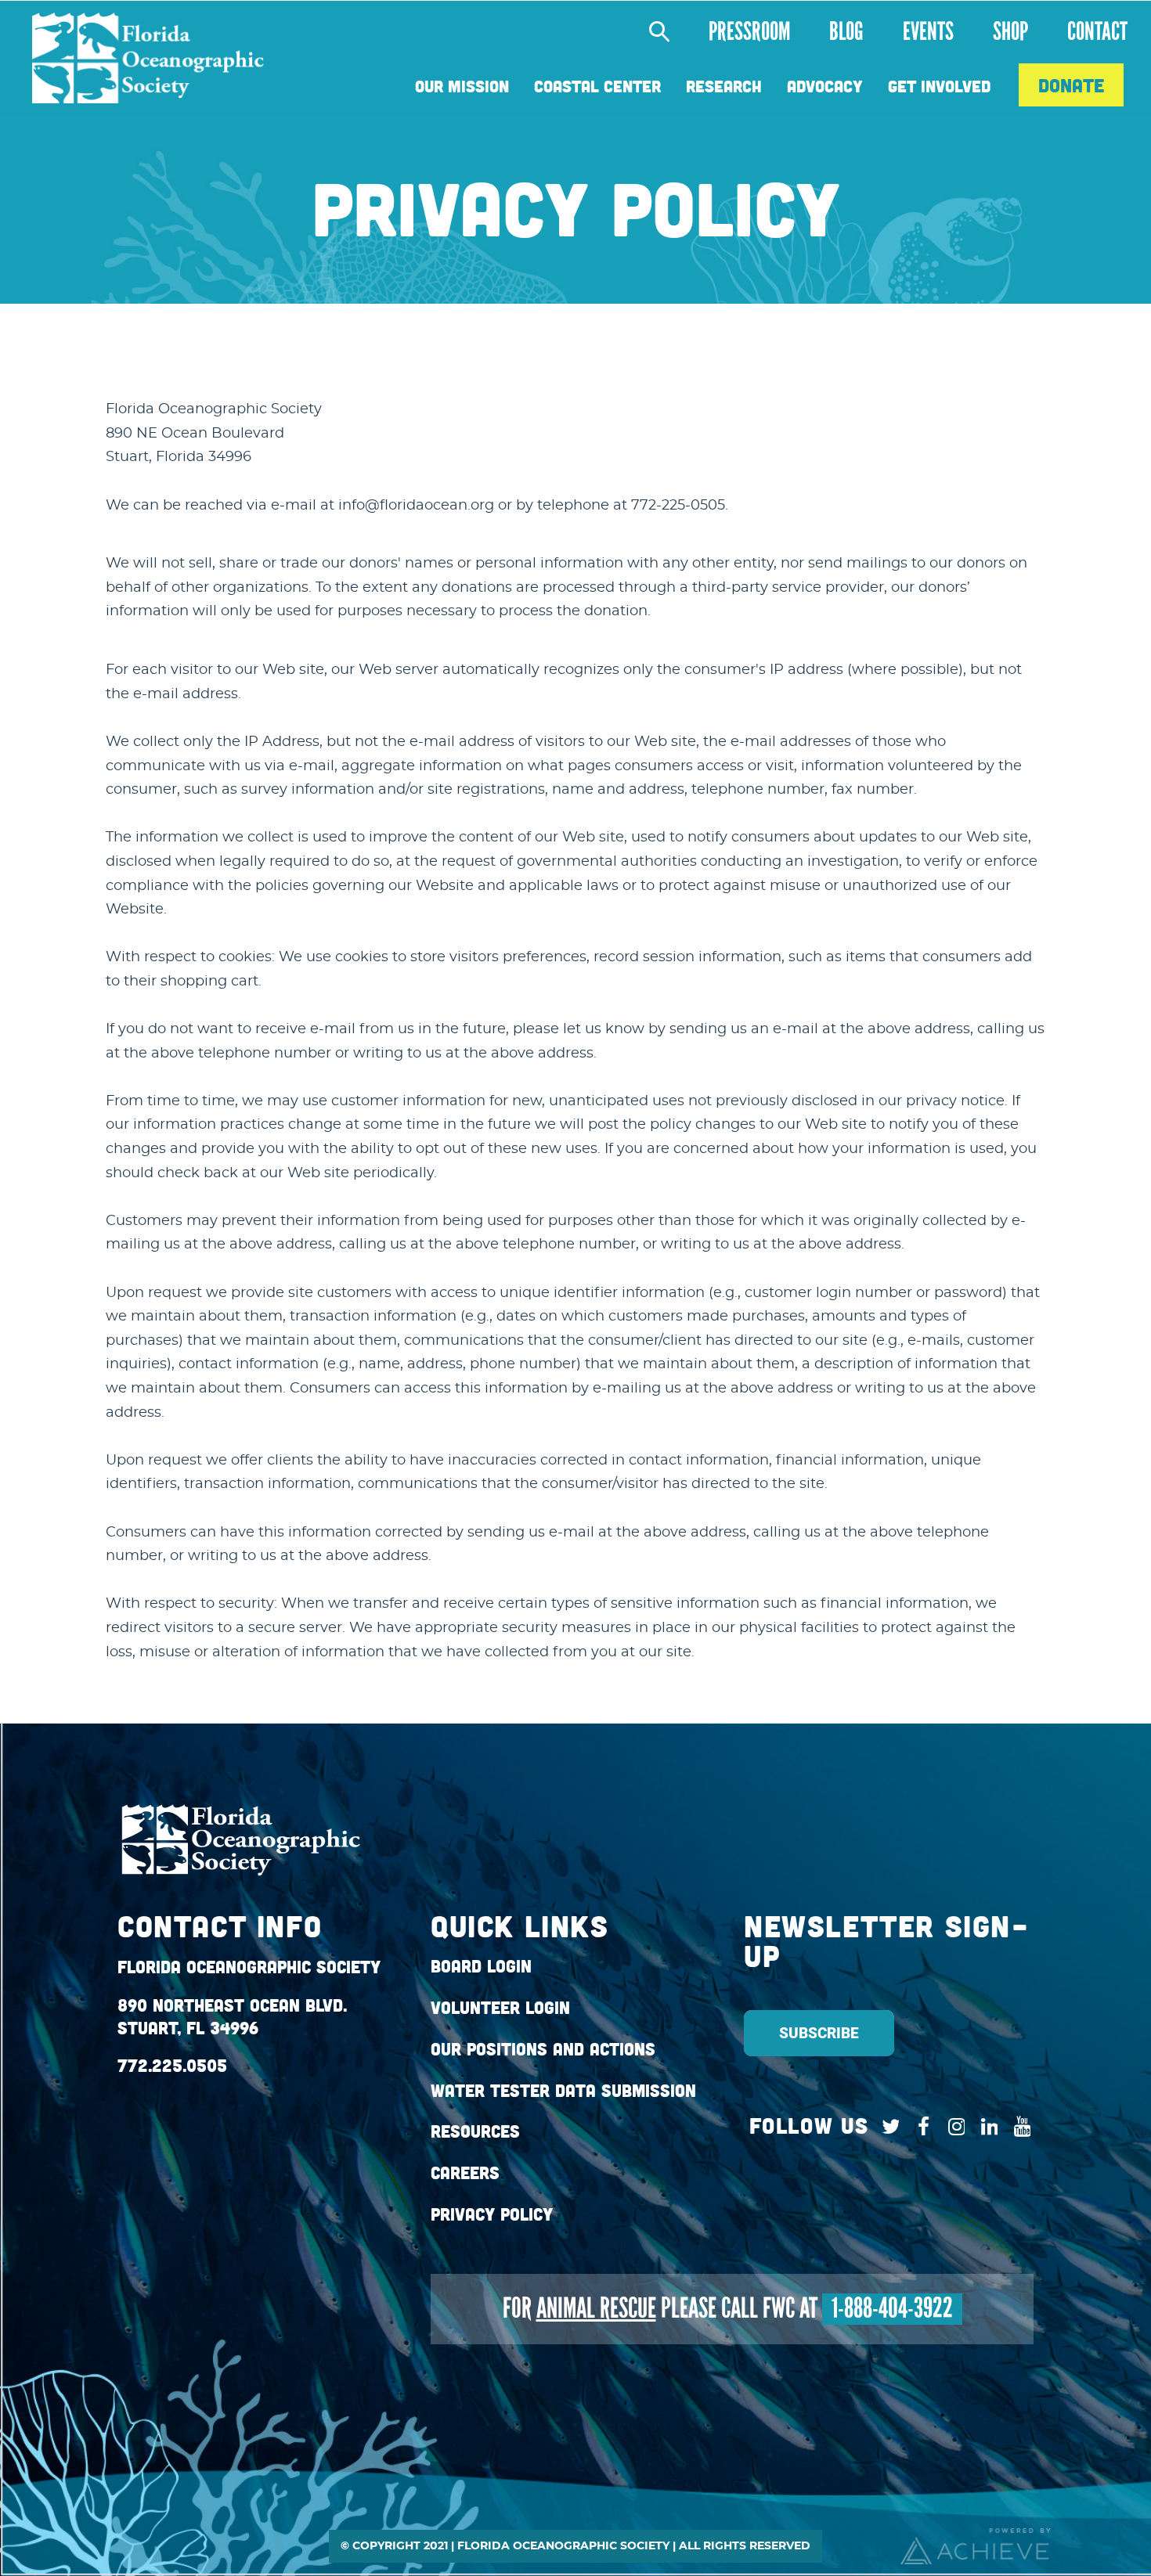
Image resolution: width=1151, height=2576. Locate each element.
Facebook (920, 2127)
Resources (475, 2131)
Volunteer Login (500, 2008)
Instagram (953, 2127)
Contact (1097, 32)
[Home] (148, 58)
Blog (846, 32)
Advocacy (825, 86)
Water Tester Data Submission (563, 2091)
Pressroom (749, 32)
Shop (1010, 32)
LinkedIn (985, 2127)
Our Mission (462, 86)
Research (724, 86)
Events (928, 32)
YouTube (1018, 2127)
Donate (1071, 85)
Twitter (887, 2127)
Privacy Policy (492, 2214)
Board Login (481, 1966)
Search (651, 32)
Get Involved (939, 86)
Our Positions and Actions (543, 2049)
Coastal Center (597, 86)
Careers (465, 2173)
